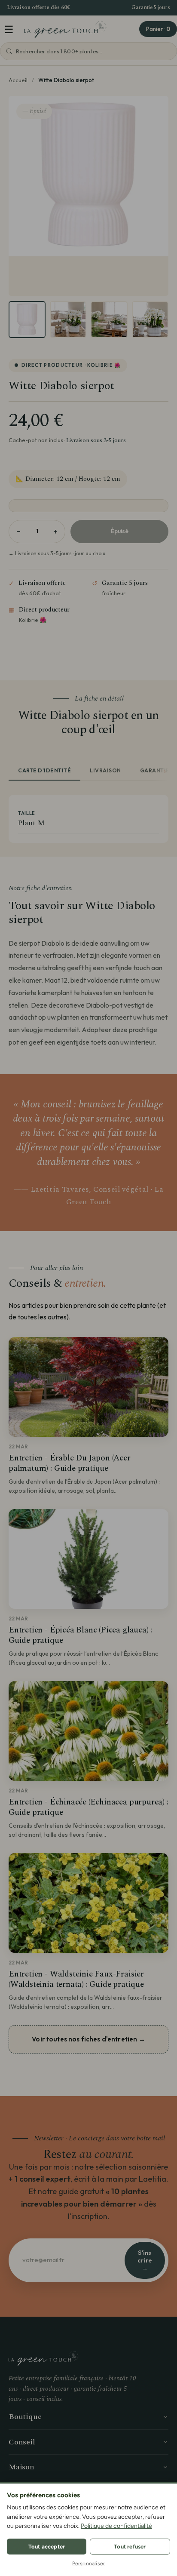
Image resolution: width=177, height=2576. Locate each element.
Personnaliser (89, 2564)
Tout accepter (47, 2547)
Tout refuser (130, 2547)
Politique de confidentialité (116, 2526)
